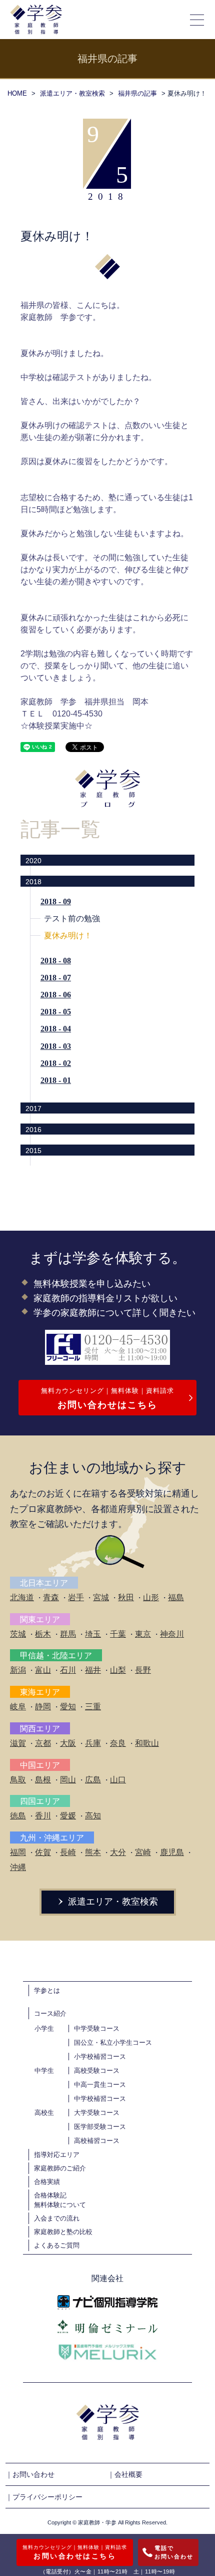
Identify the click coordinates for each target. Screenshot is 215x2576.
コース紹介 (50, 2013)
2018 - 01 (56, 1080)
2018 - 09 (56, 901)
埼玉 (93, 1634)
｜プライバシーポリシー (44, 2497)
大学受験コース (97, 2113)
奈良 (118, 1743)
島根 (43, 1780)
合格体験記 (50, 2195)
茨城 (18, 1634)
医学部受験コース (100, 2127)
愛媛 (68, 1816)
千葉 (118, 1634)
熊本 (93, 1852)
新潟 (18, 1670)
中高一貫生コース (100, 2085)
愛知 (68, 1707)
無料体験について (60, 2205)
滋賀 (18, 1743)
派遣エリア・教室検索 (72, 93)
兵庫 (93, 1743)
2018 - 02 (56, 1063)
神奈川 (172, 1634)
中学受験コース (97, 2029)
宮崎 (143, 1852)
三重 (93, 1707)
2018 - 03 (56, 1046)
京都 (43, 1743)
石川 (68, 1670)
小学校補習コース (100, 2057)
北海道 (22, 1597)
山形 (151, 1597)
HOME (17, 93)
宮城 (101, 1597)
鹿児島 (172, 1852)
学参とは (47, 1990)
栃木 (43, 1634)
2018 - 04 (56, 1029)
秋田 (126, 1597)
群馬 (68, 1634)
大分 (118, 1852)
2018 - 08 (56, 961)
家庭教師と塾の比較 (63, 2232)
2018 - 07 (56, 978)
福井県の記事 (137, 93)
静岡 (43, 1707)
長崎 (68, 1852)
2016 (33, 1130)
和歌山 (147, 1743)
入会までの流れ (57, 2218)
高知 (93, 1816)
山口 (118, 1780)
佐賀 (43, 1852)
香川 (43, 1816)
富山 (43, 1670)
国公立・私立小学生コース (113, 2043)
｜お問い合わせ (30, 2474)
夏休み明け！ (68, 936)
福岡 (18, 1852)
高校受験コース (97, 2071)
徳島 (18, 1816)
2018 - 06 (56, 995)
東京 (143, 1634)
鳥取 (18, 1780)
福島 (176, 1597)
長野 (143, 1670)
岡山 (68, 1780)
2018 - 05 (56, 1012)
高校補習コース (97, 2141)
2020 (33, 861)
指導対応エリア (57, 2155)
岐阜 (18, 1707)
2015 (33, 1151)
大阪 (68, 1743)
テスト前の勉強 (72, 918)
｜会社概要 (125, 2474)
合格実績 (47, 2182)
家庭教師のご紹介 (60, 2168)
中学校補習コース (100, 2099)
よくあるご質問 (57, 2245)
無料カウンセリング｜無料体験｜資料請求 (107, 1398)
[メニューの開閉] (197, 20)
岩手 (76, 1597)
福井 (93, 1670)
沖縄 (18, 1867)
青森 (51, 1597)
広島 (93, 1780)
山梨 (118, 1670)
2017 (33, 1109)
